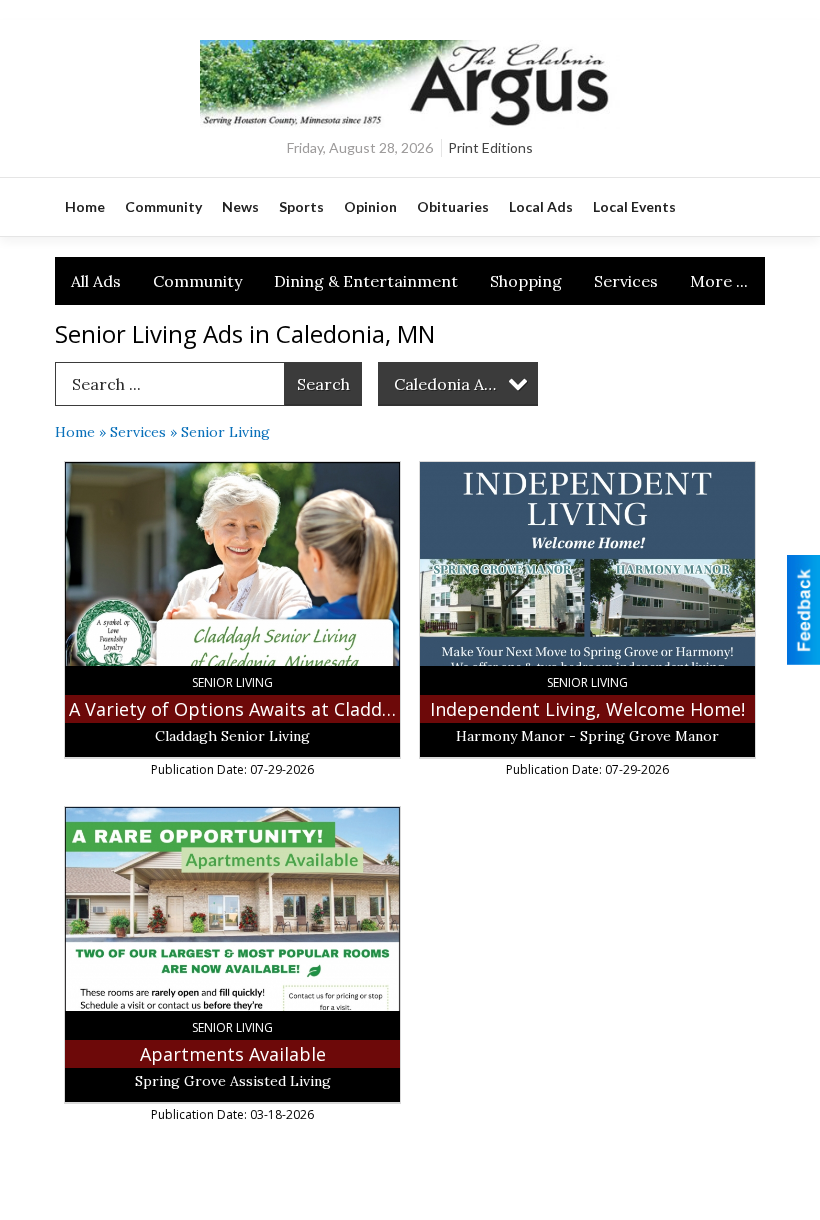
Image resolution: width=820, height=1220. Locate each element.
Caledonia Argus (456, 384)
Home (75, 432)
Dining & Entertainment (366, 281)
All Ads (96, 281)
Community (197, 281)
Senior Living (225, 432)
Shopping (526, 281)
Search (323, 384)
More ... (719, 281)
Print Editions (490, 147)
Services (626, 281)
